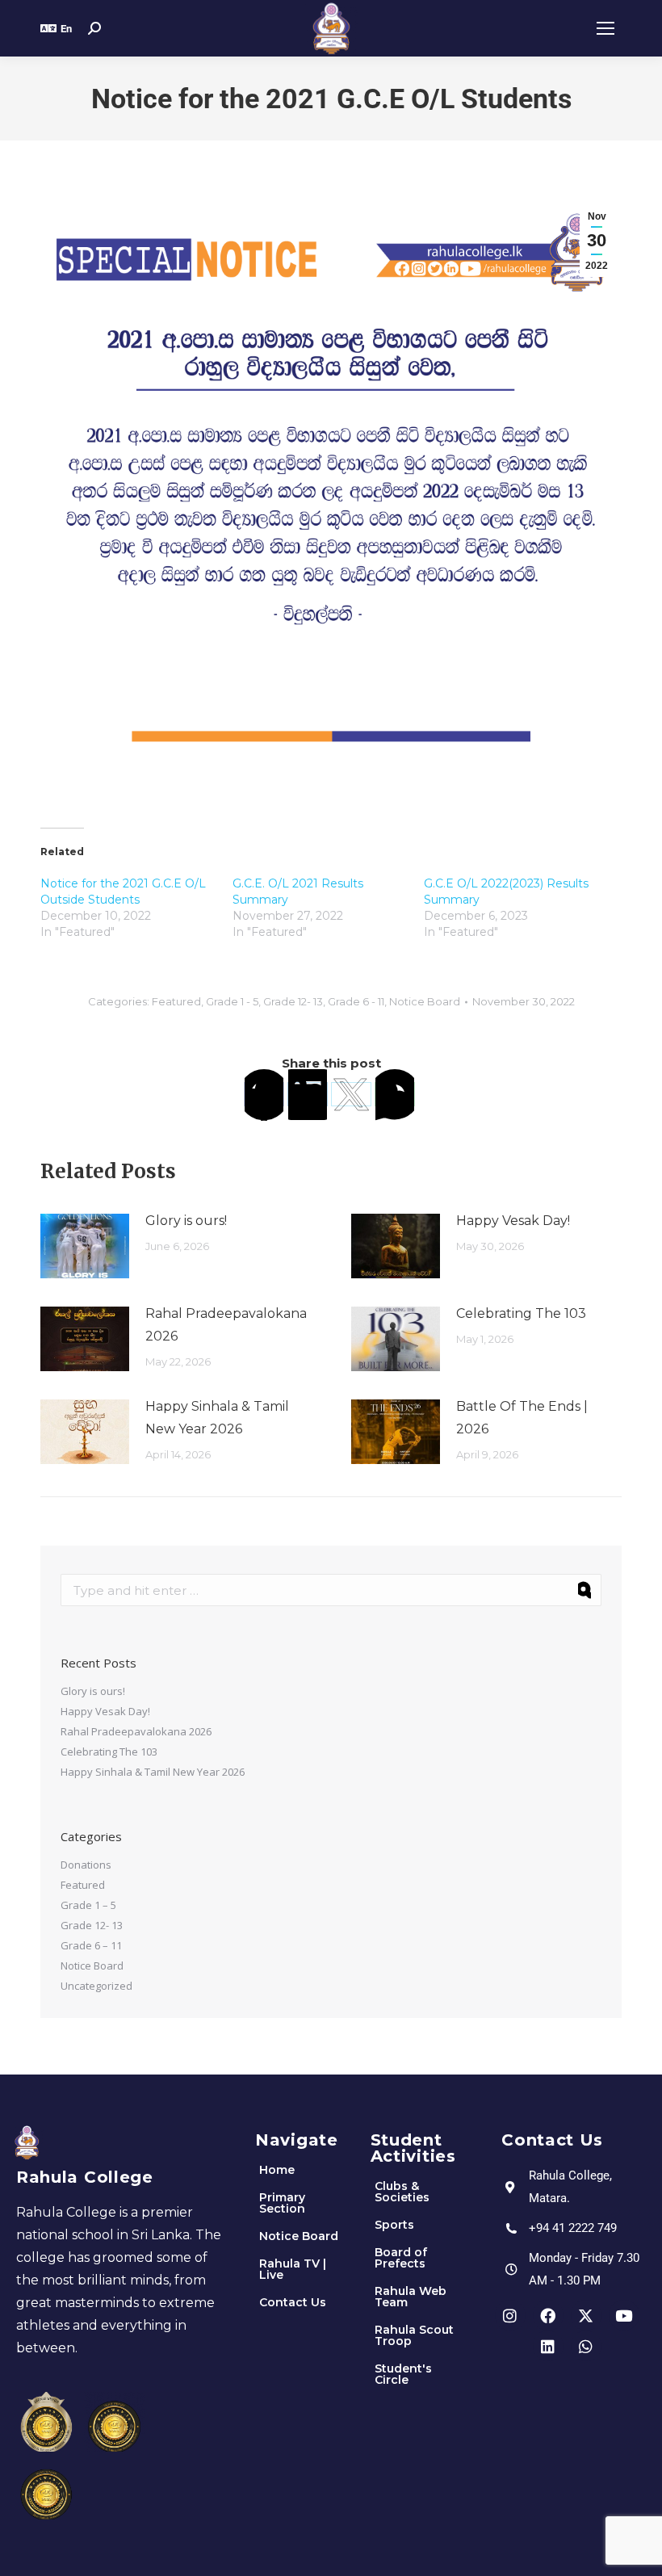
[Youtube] (624, 2315)
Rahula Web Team (411, 2297)
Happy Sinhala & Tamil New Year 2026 (217, 1418)
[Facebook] (264, 1094)
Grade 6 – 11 (91, 1945)
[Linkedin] (548, 2346)
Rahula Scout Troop (414, 2335)
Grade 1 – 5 (88, 1905)
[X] (351, 1094)
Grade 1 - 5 (232, 1001)
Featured (176, 1001)
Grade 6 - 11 (356, 1001)
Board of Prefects (401, 2258)
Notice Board (425, 1001)
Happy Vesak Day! (513, 1221)
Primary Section (282, 2203)
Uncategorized (96, 1986)
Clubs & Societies (402, 2192)
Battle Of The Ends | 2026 (522, 1418)
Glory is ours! (186, 1221)
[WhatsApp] (395, 1094)
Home (277, 2170)
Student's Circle (403, 2374)
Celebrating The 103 (521, 1313)
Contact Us (293, 2302)
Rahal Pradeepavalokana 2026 (226, 1325)
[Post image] (85, 1246)
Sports (394, 2225)
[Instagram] (510, 2315)
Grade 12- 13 (293, 1001)
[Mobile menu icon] (605, 28)
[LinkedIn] (308, 1094)
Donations (86, 1865)
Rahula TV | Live (293, 2269)
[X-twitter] (586, 2315)
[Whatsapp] (586, 2346)
